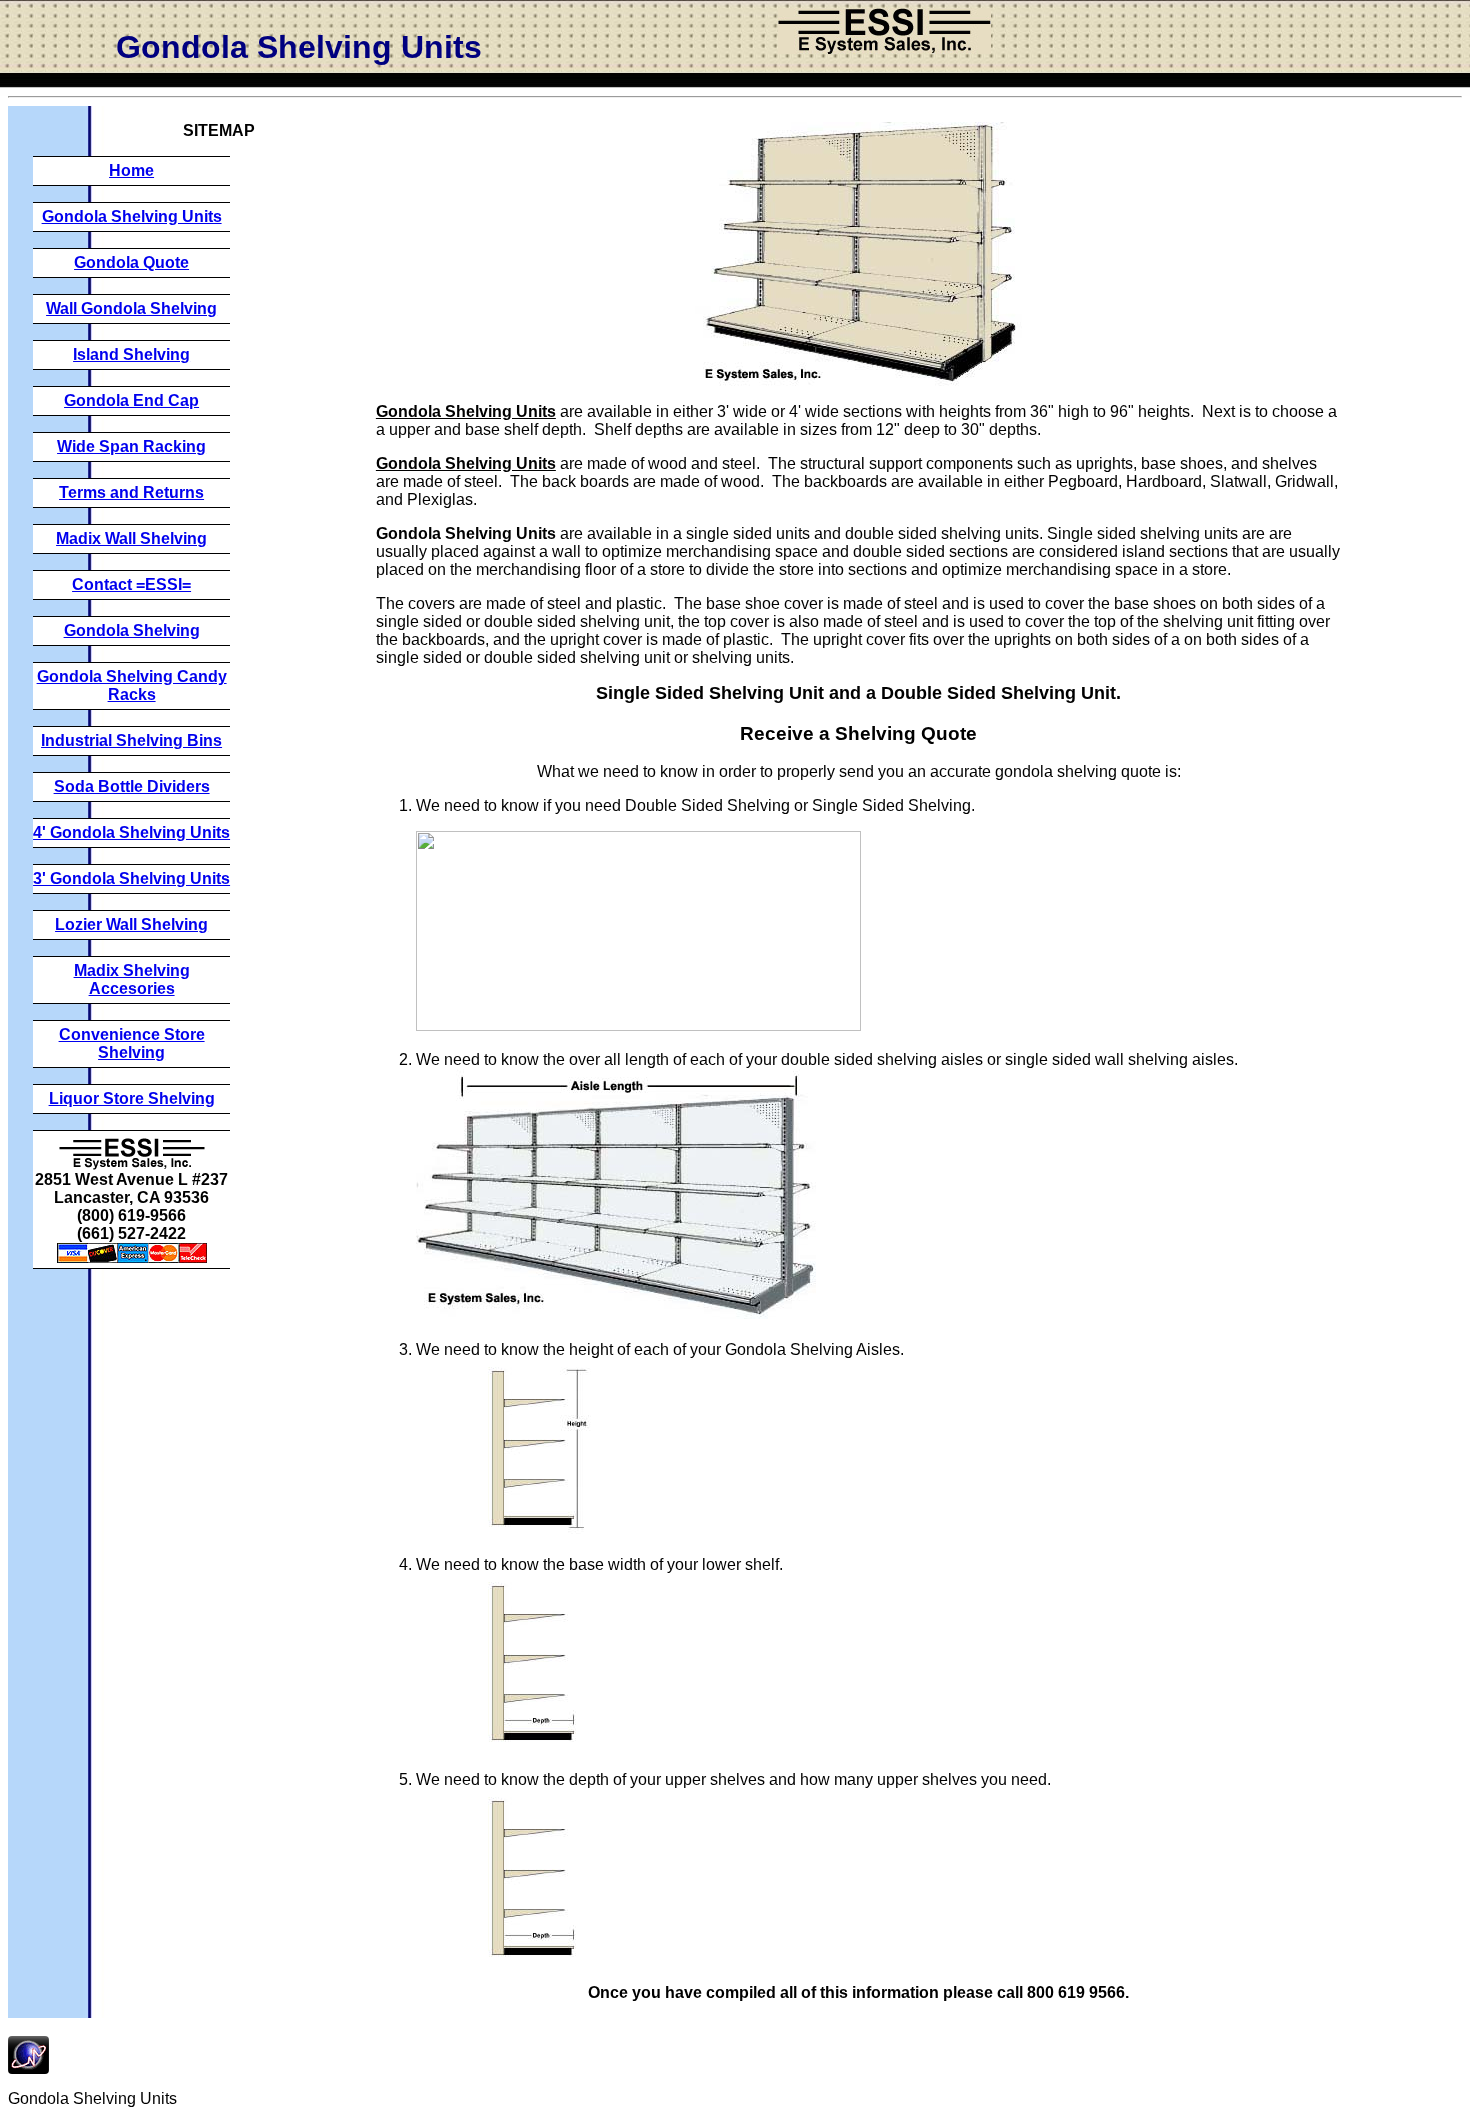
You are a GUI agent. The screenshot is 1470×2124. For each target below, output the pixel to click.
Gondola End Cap (131, 400)
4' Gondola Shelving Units (131, 832)
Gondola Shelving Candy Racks (132, 685)
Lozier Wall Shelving (131, 924)
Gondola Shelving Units (132, 216)
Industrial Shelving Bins (131, 740)
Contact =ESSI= (131, 584)
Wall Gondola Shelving (131, 308)
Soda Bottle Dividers (132, 786)
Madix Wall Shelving (131, 538)
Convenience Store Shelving (132, 1043)
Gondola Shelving (132, 630)
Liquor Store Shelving (132, 1098)
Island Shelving (131, 354)
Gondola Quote (131, 262)
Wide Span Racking (131, 446)
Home (131, 170)
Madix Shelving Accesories (132, 979)
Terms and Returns (131, 492)
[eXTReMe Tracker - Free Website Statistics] (28, 2068)
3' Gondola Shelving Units (131, 878)
